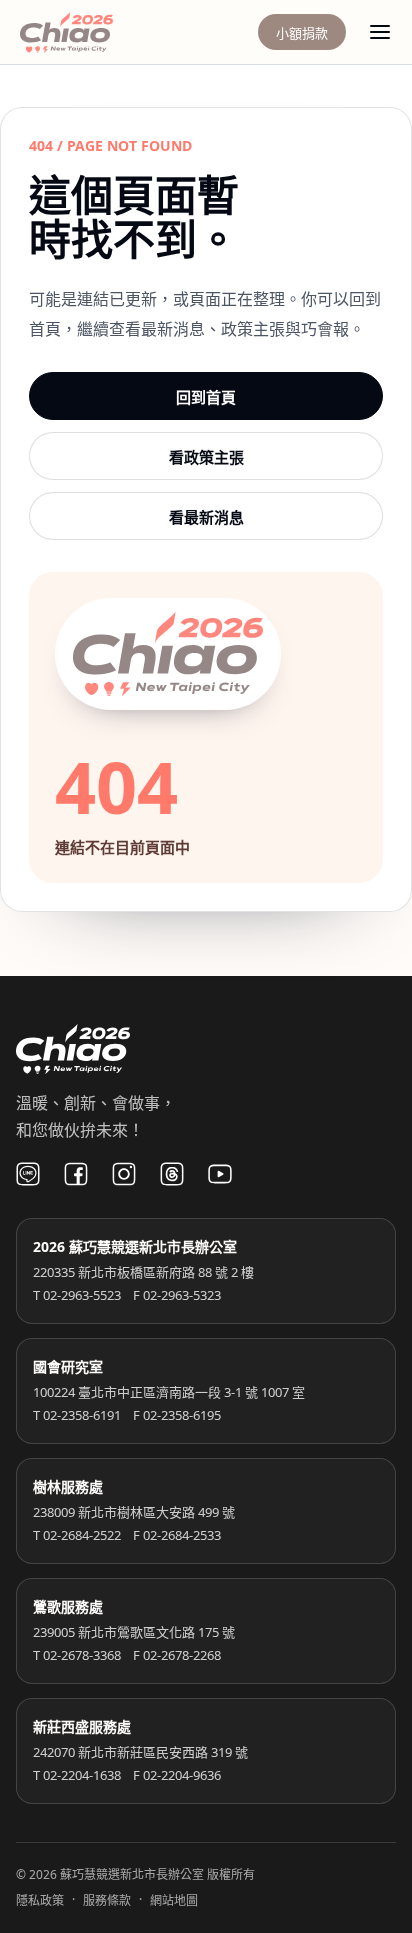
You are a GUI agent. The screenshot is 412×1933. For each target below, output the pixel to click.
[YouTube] (220, 1174)
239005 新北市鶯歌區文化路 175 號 (134, 1632)
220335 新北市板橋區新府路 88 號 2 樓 (143, 1272)
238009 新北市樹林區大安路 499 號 (134, 1512)
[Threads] (172, 1174)
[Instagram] (124, 1174)
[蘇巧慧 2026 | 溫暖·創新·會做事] (94, 32)
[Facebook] (76, 1174)
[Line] (28, 1174)
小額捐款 (302, 33)
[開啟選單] (380, 32)
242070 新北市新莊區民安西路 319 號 (140, 1752)
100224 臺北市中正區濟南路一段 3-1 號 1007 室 (169, 1392)
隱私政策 (40, 1900)
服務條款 (107, 1900)
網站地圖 (174, 1900)
